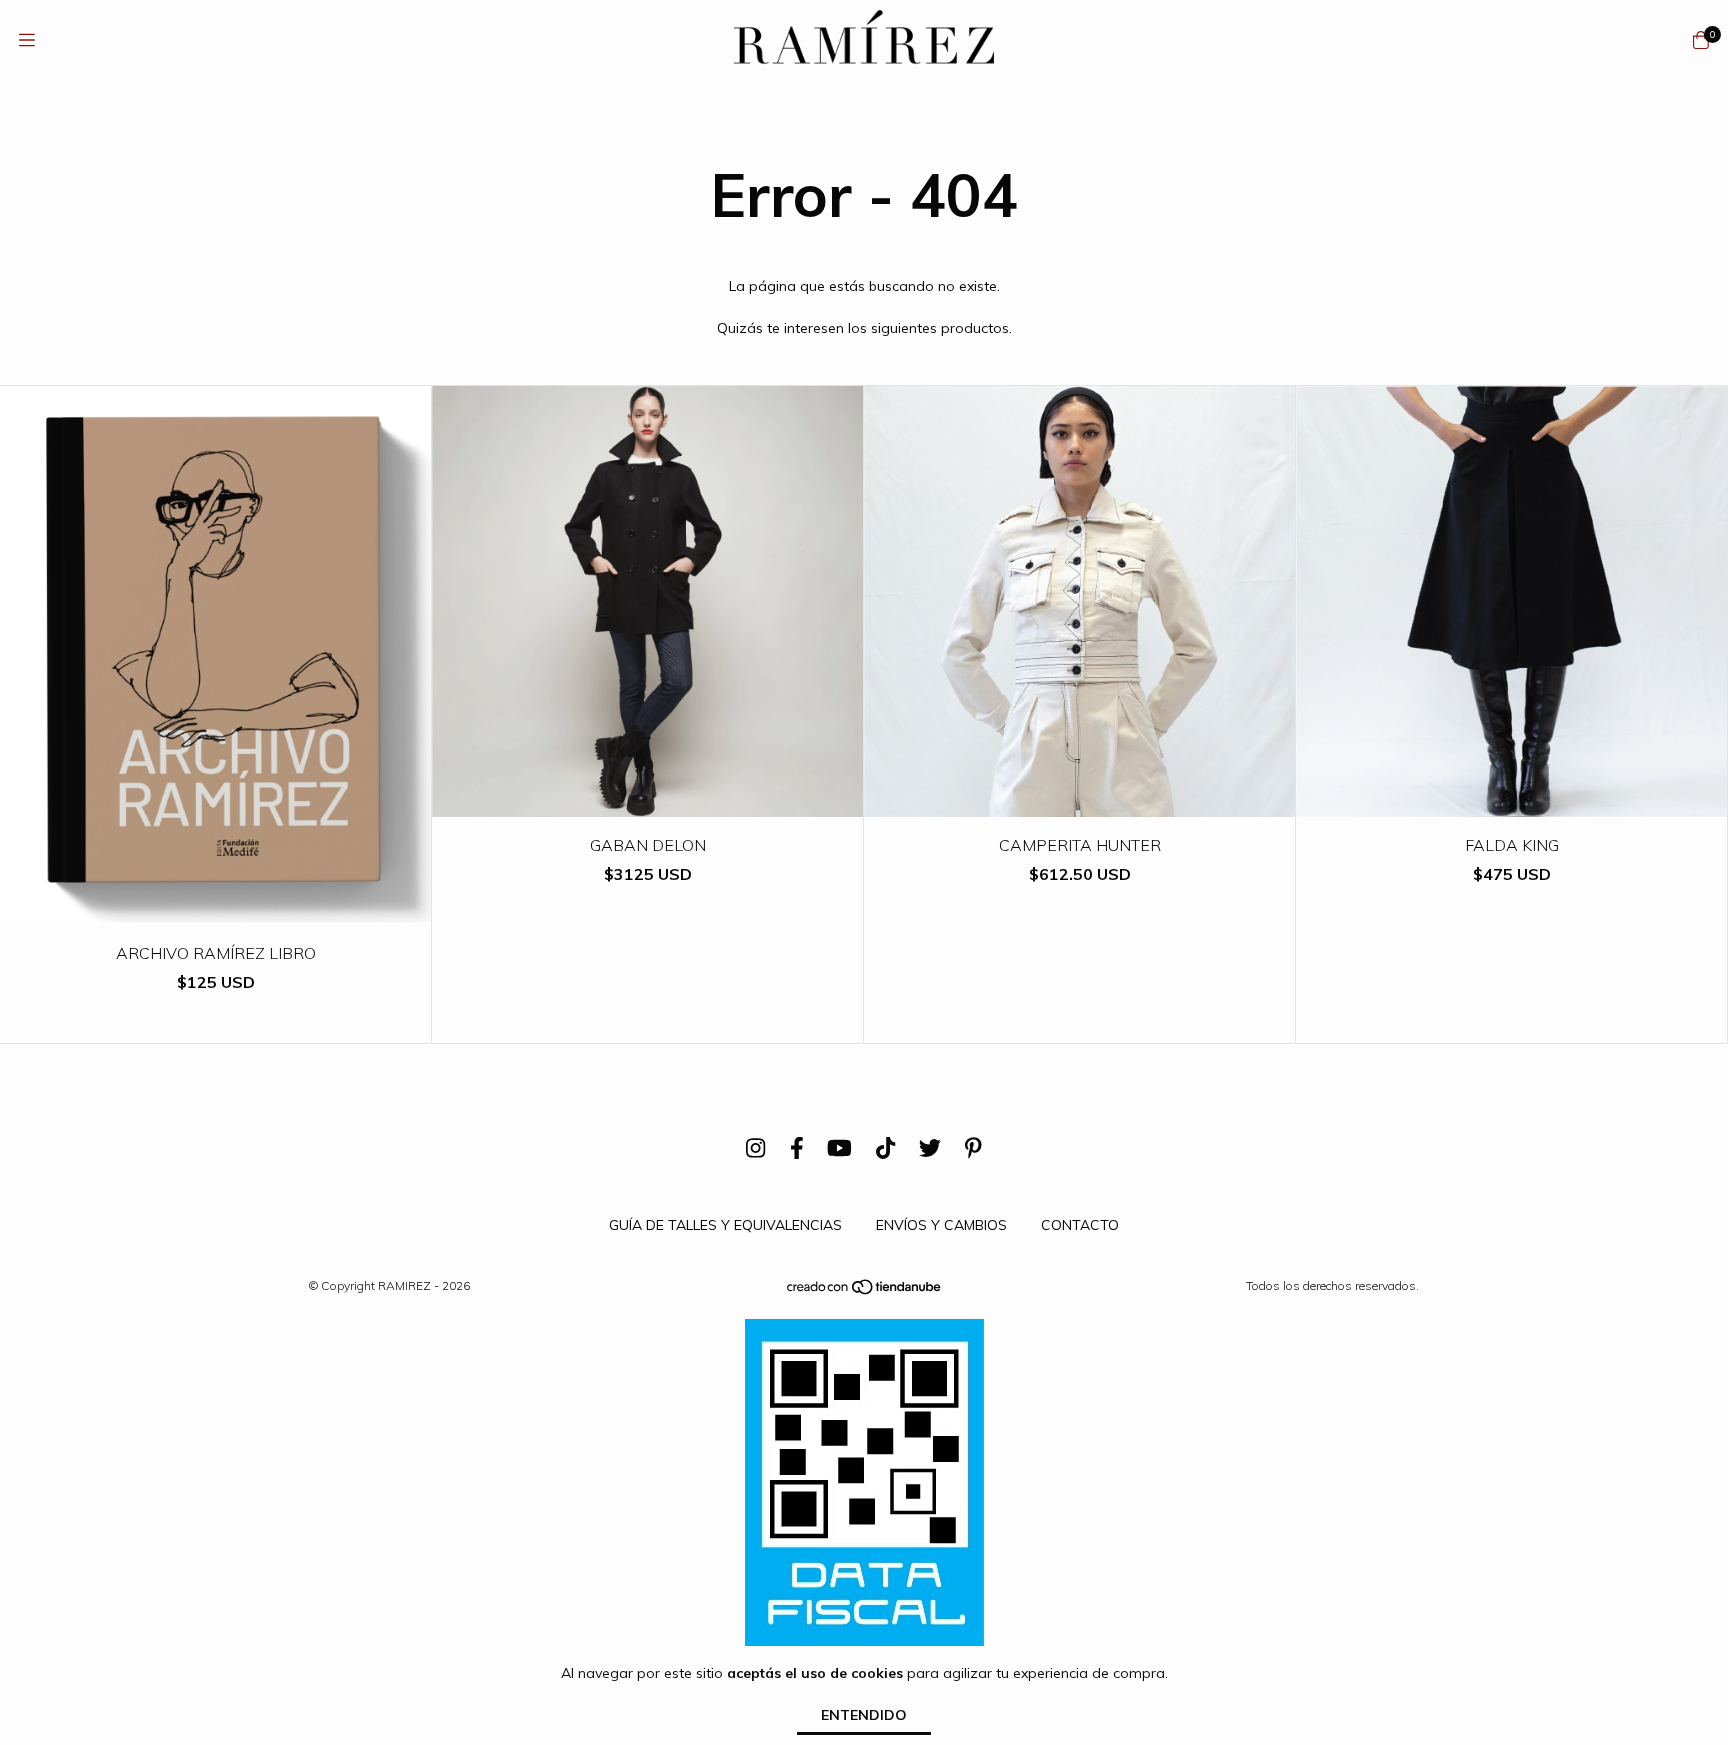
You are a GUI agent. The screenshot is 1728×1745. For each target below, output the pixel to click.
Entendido (864, 1715)
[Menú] (27, 40)
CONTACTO (1080, 1225)
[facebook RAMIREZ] (797, 1148)
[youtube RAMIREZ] (839, 1148)
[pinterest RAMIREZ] (973, 1148)
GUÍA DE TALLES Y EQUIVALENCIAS (725, 1225)
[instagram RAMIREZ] (755, 1148)
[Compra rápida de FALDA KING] (1512, 802)
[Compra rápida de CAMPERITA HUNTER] (1080, 802)
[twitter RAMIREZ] (930, 1148)
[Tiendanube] (865, 1291)
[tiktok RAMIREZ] (885, 1148)
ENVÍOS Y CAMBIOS (941, 1225)
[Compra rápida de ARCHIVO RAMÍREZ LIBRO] (216, 910)
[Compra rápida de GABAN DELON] (648, 802)
